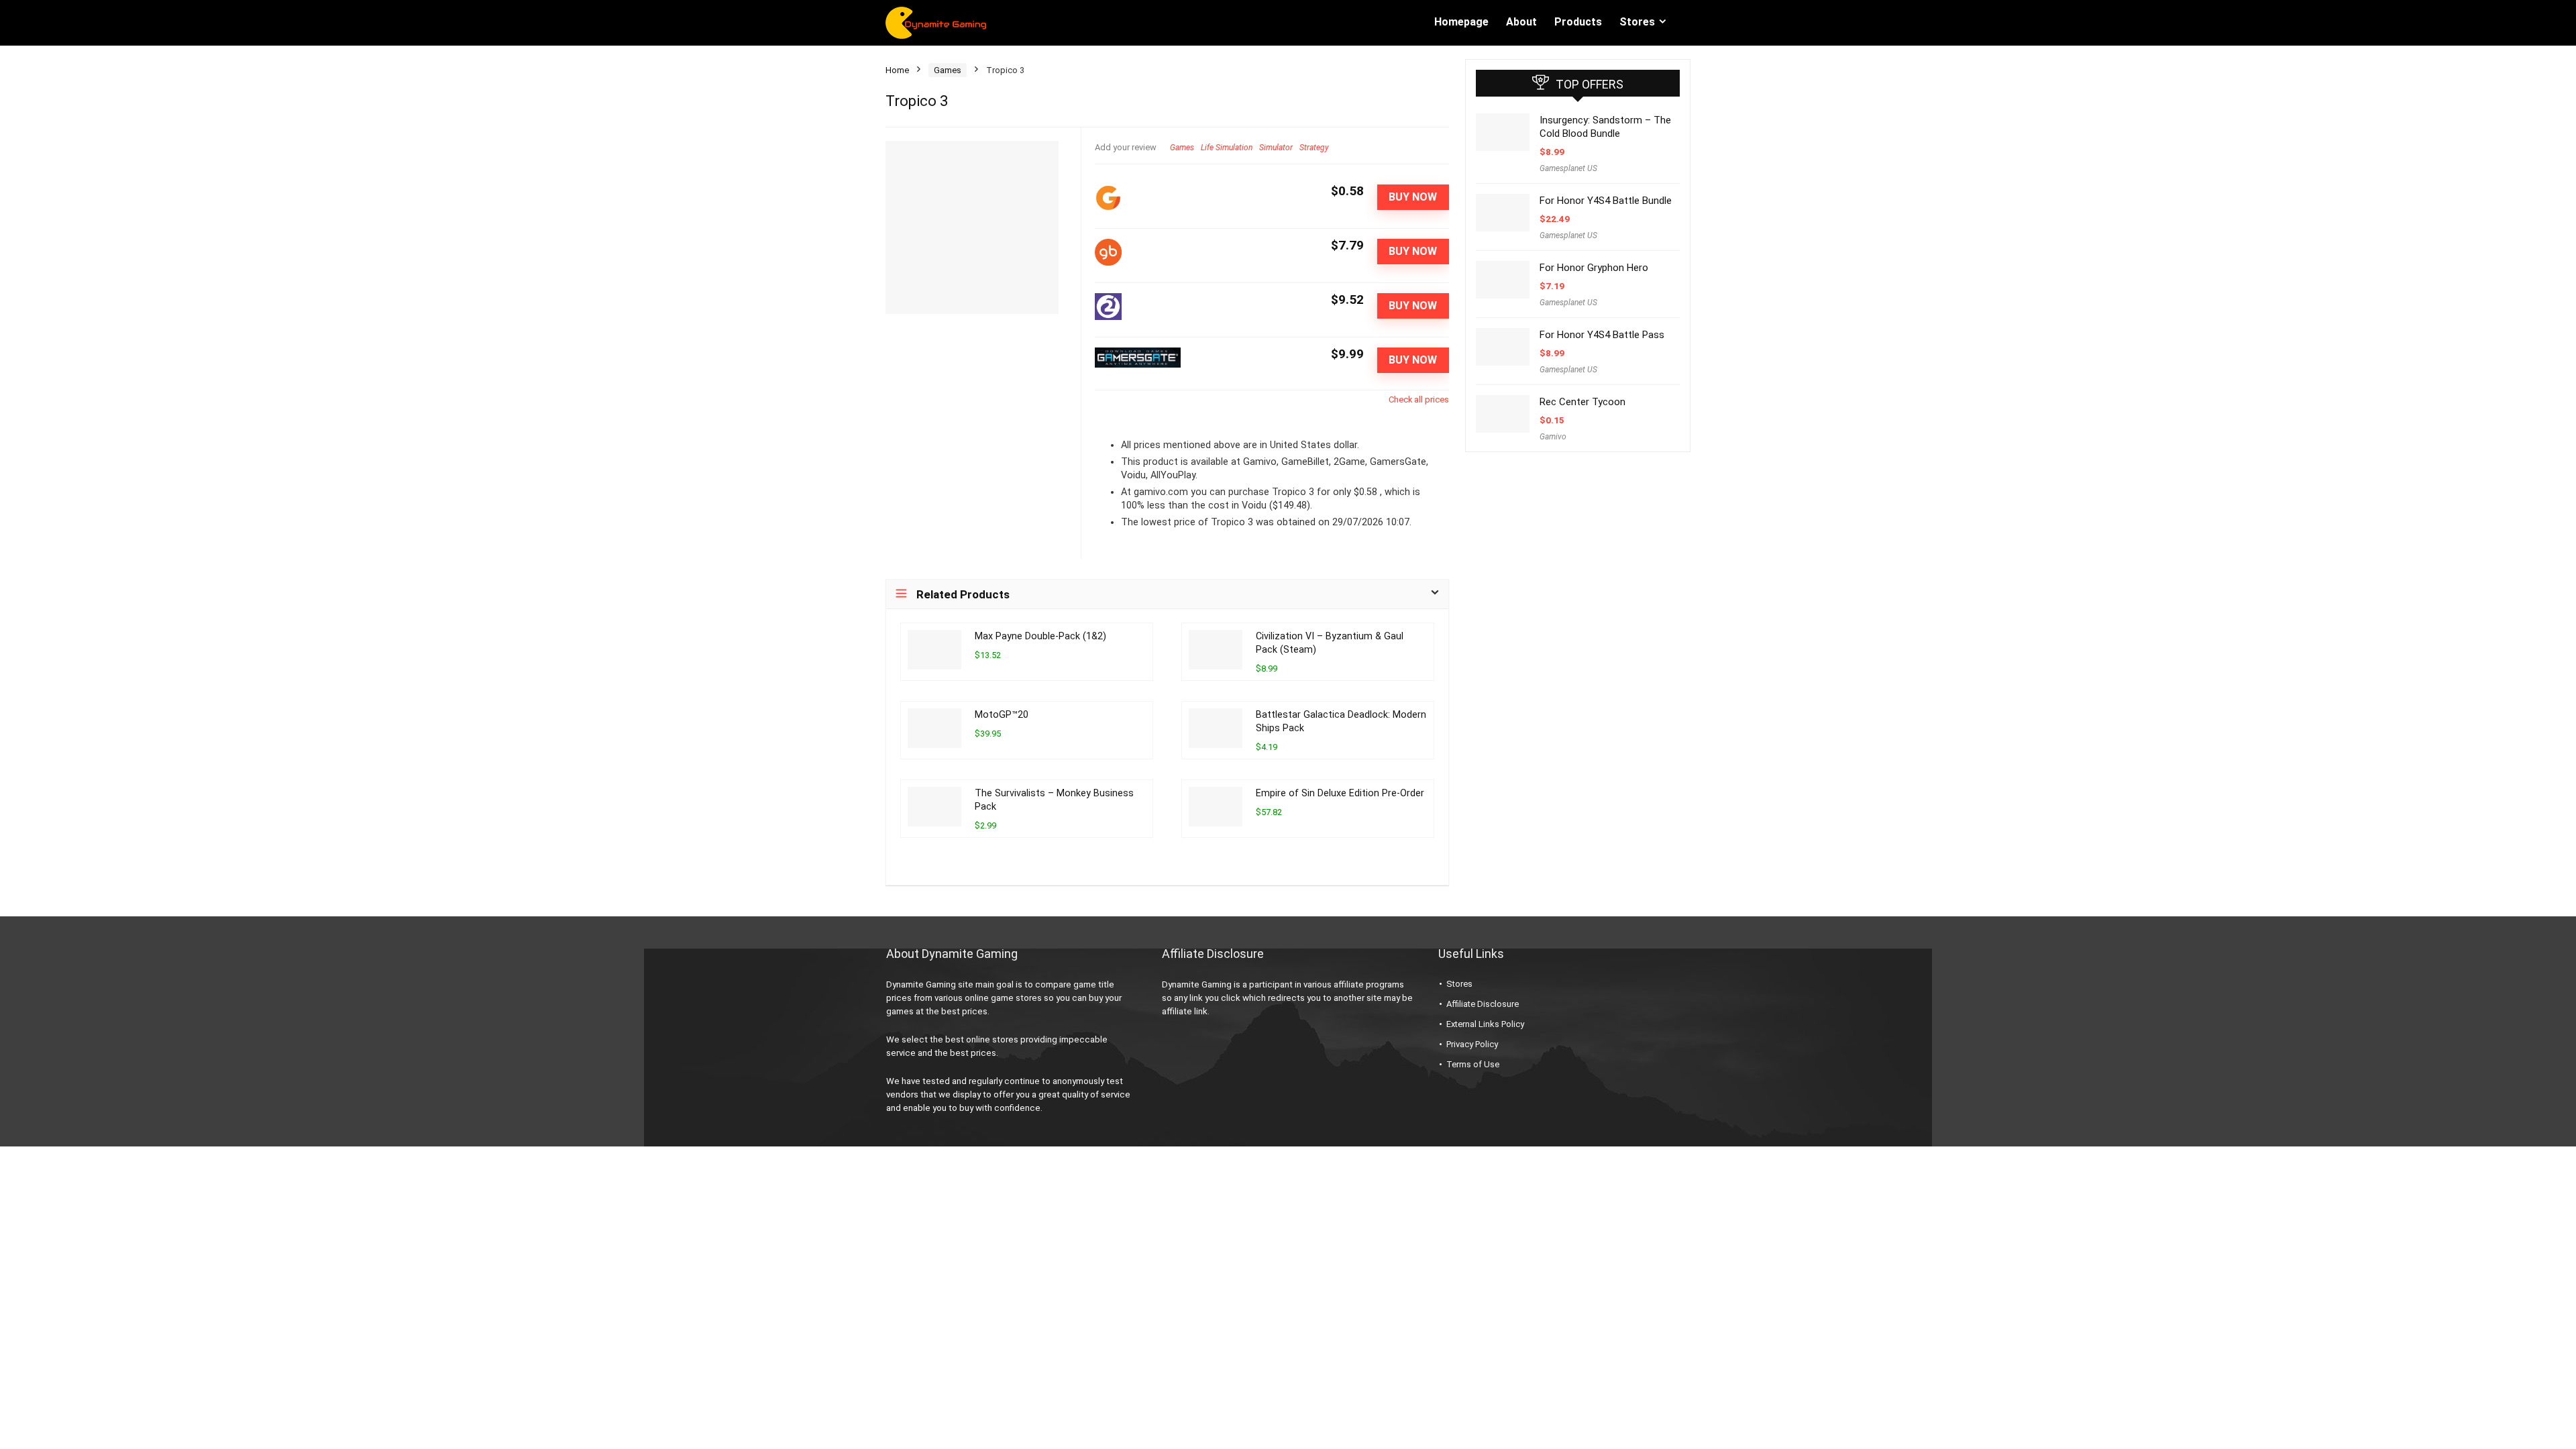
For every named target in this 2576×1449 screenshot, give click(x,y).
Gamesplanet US (1568, 168)
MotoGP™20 (1002, 715)
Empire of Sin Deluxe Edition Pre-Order (1340, 793)
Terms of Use (1473, 1064)
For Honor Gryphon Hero (1594, 268)
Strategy (1314, 148)
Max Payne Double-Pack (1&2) (1040, 636)
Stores (1637, 22)
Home (897, 70)
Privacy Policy (1472, 1044)
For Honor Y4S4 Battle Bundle (1606, 201)
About (1521, 22)
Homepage (1461, 22)
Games (948, 70)
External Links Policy (1485, 1024)
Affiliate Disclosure (1483, 1004)
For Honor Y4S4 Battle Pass (1602, 335)
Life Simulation (1227, 148)
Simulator (1276, 148)
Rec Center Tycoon (1582, 402)
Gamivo (1553, 437)
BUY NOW (1413, 197)
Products (1578, 22)
